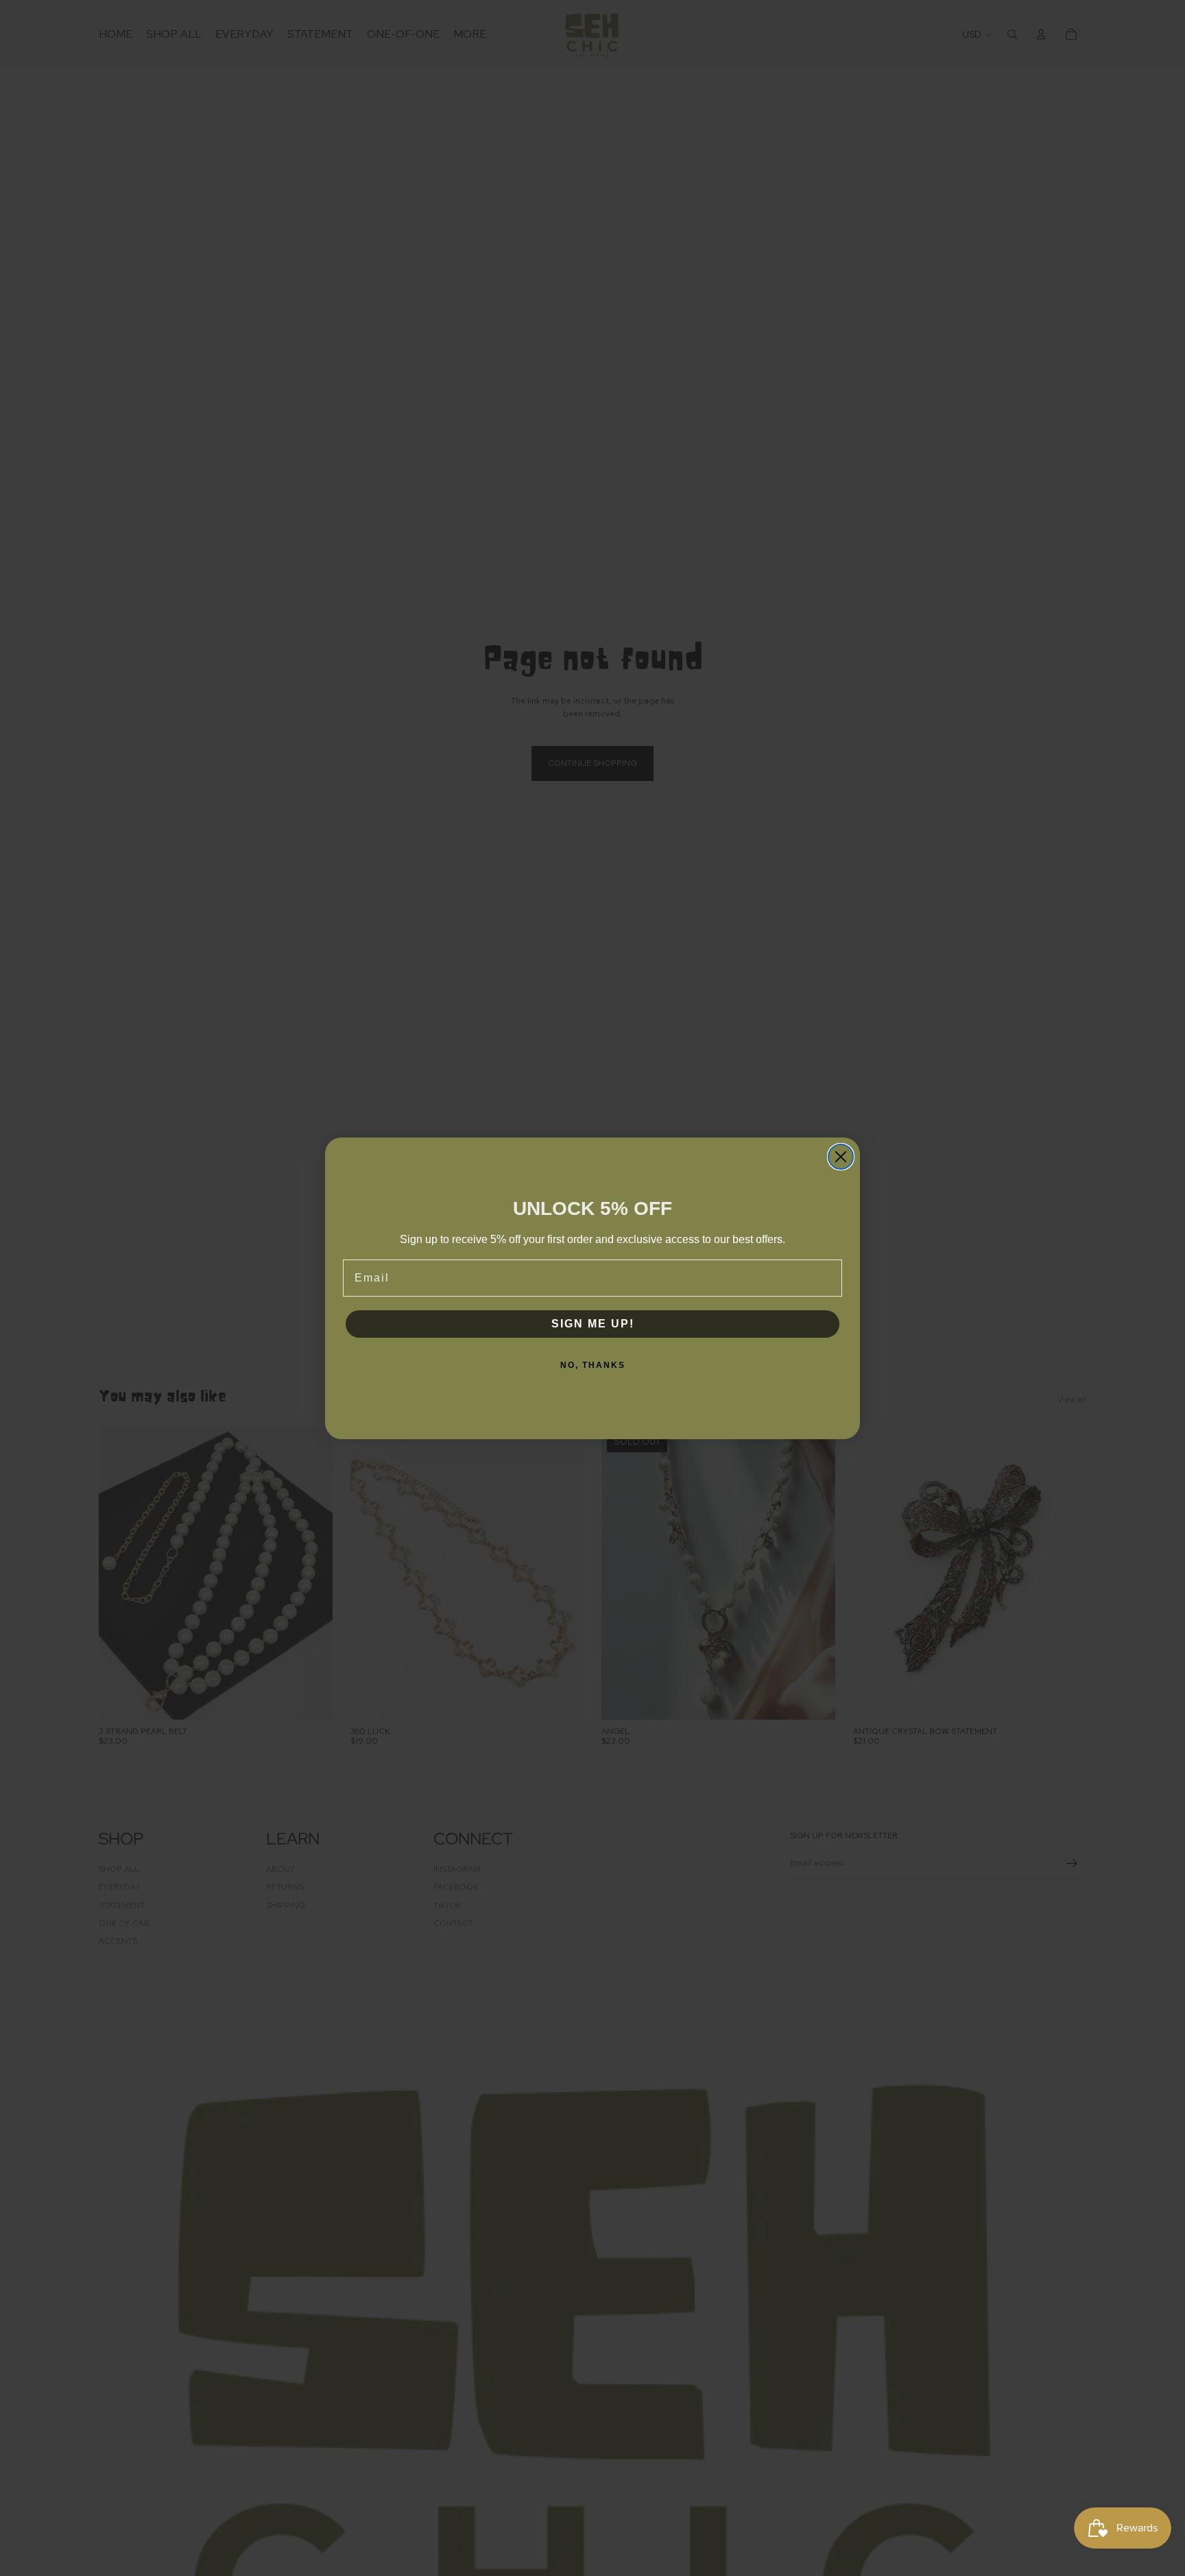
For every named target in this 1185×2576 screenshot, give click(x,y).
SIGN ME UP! (593, 1324)
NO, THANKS (593, 1365)
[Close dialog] (841, 1157)
